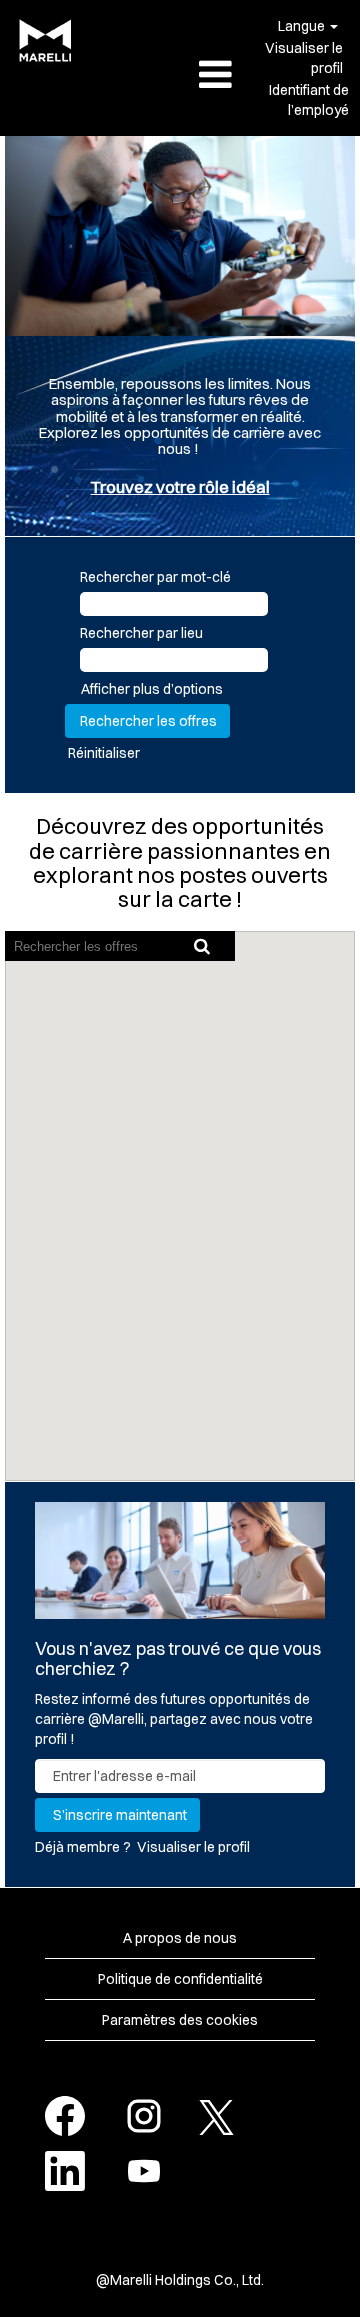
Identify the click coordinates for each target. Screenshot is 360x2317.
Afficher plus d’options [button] (152, 689)
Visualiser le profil (304, 58)
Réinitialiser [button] (104, 753)
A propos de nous (180, 1938)
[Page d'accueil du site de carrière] (41, 40)
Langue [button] (303, 26)
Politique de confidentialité (180, 1979)
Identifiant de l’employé (309, 100)
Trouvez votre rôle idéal (180, 486)
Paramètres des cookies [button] (180, 2020)
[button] (180, 75)
